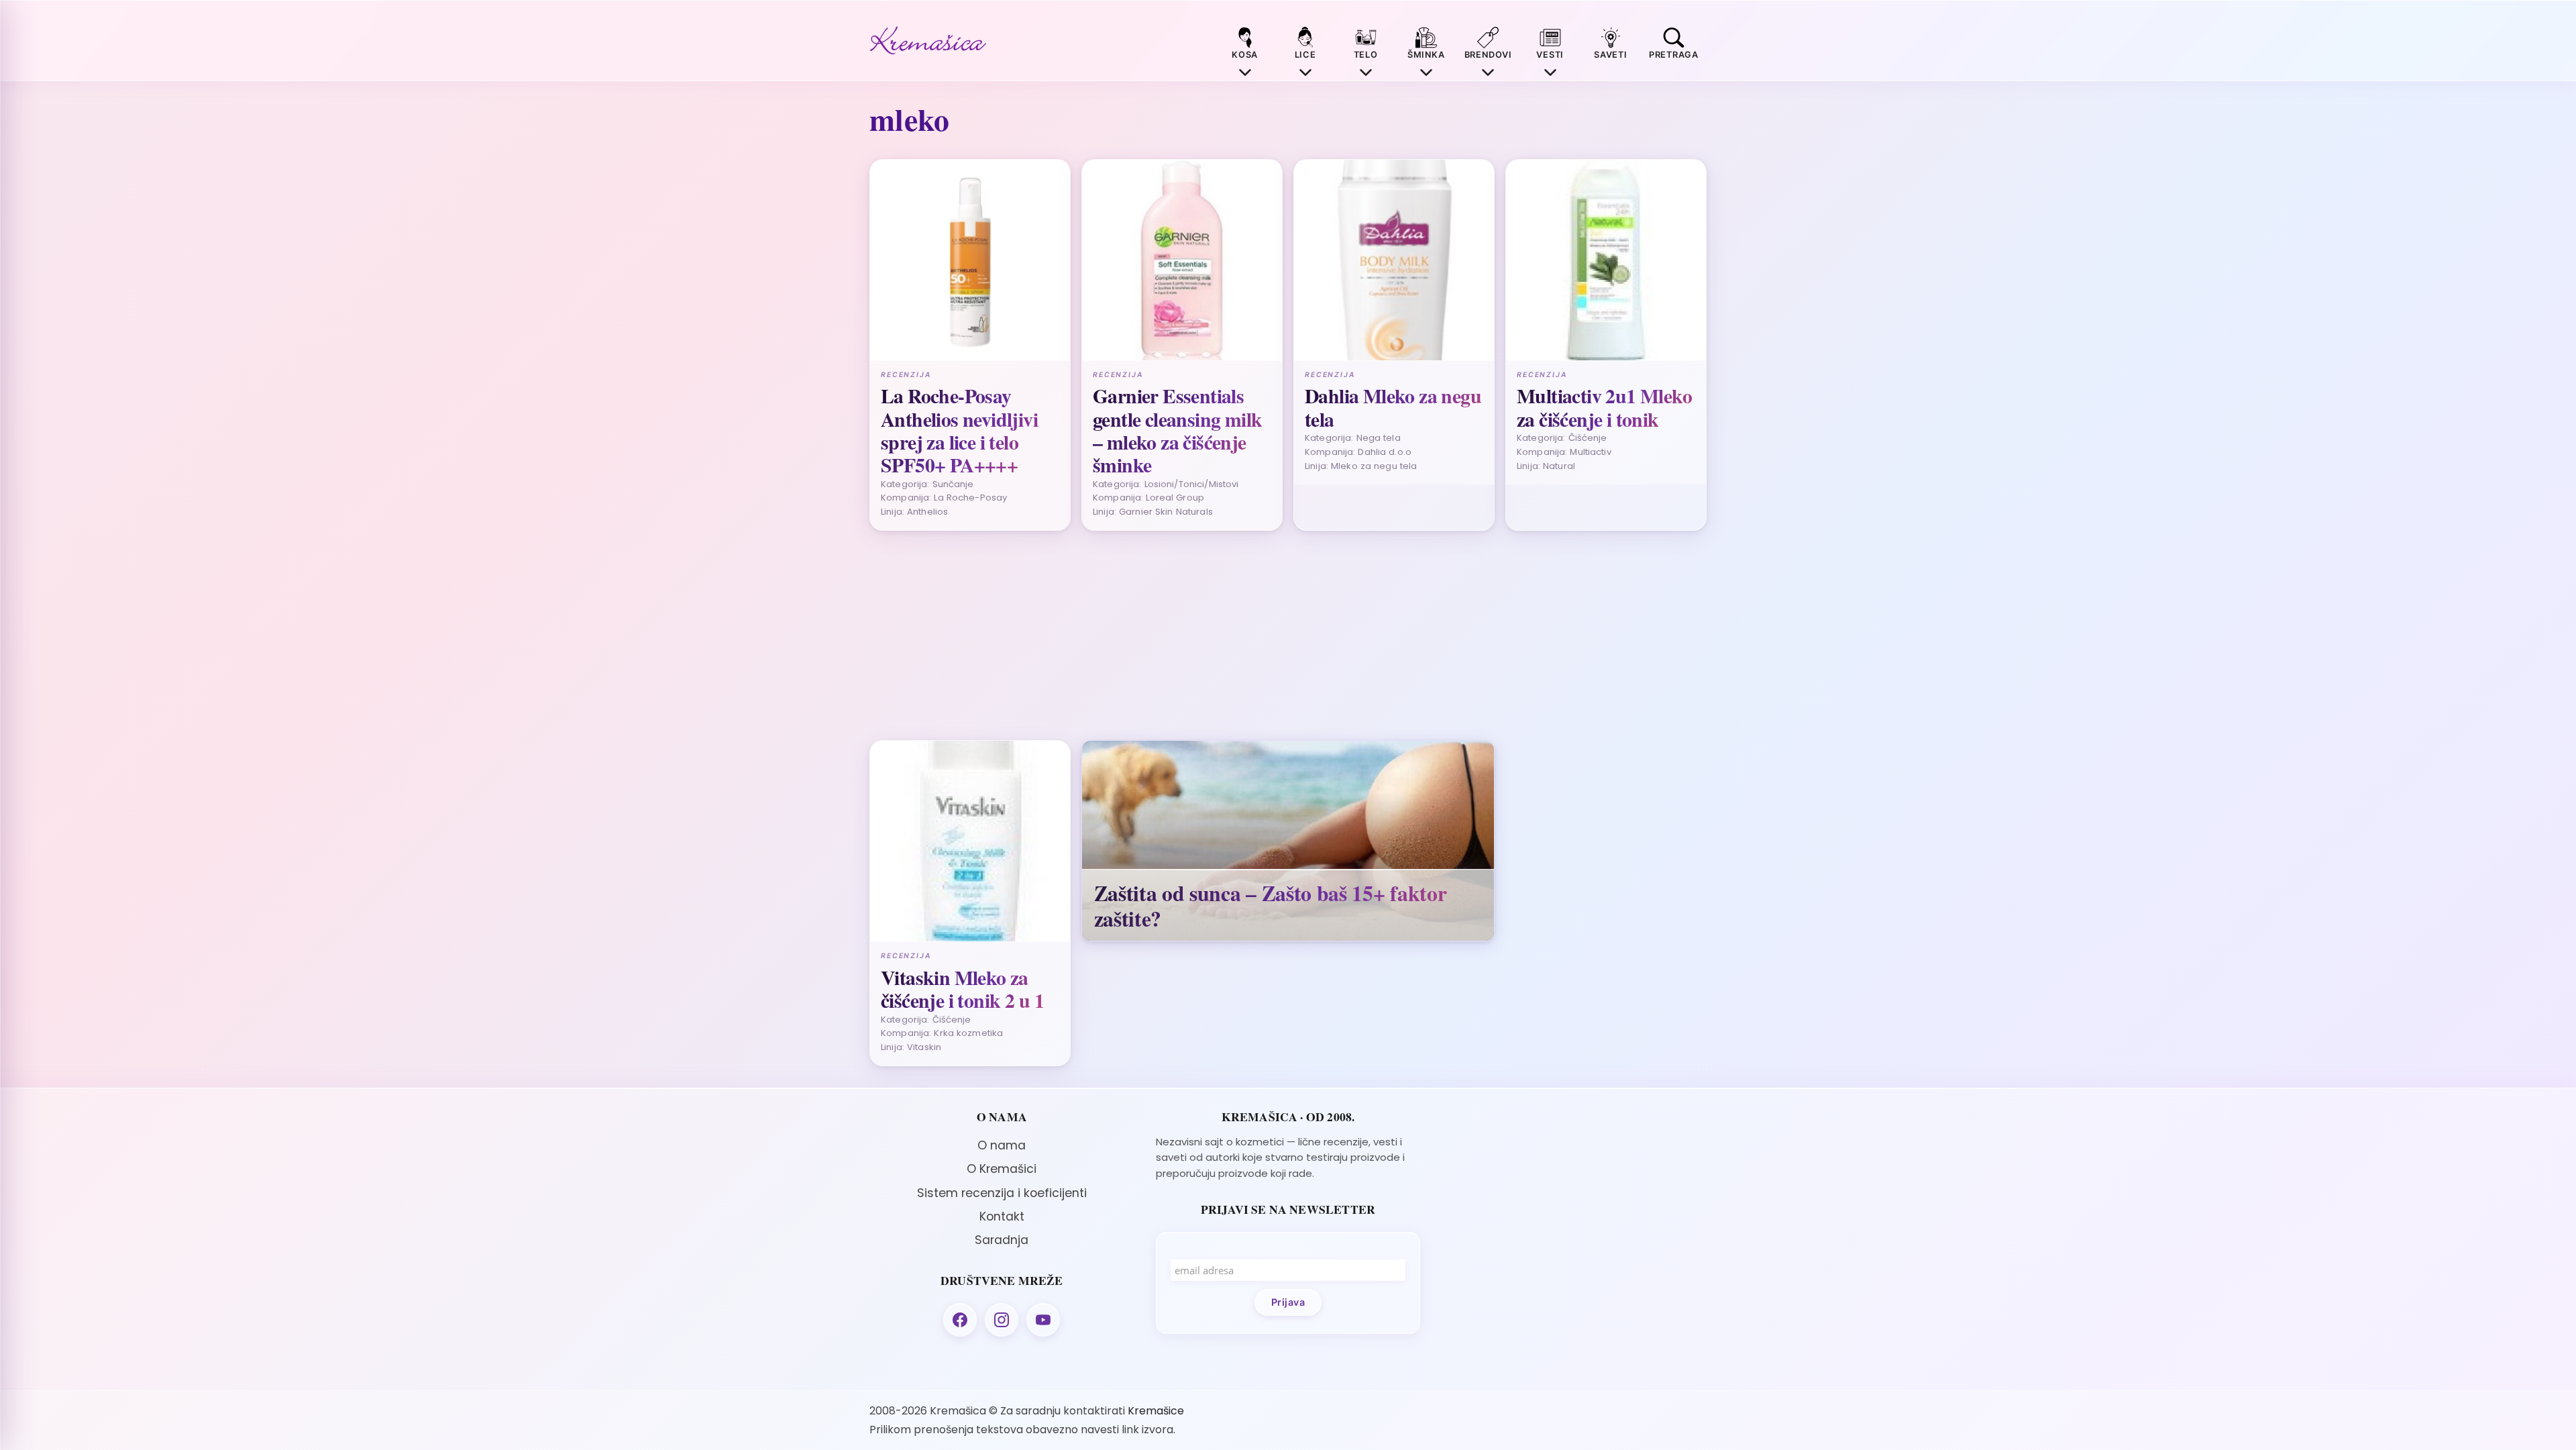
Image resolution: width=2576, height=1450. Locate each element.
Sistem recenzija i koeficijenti (1002, 1193)
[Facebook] (960, 1320)
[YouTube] (1043, 1320)
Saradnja (1002, 1240)
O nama (1002, 1145)
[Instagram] (1002, 1320)
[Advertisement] (1272, 635)
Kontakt (1002, 1216)
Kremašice (1156, 1411)
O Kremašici (1002, 1169)
